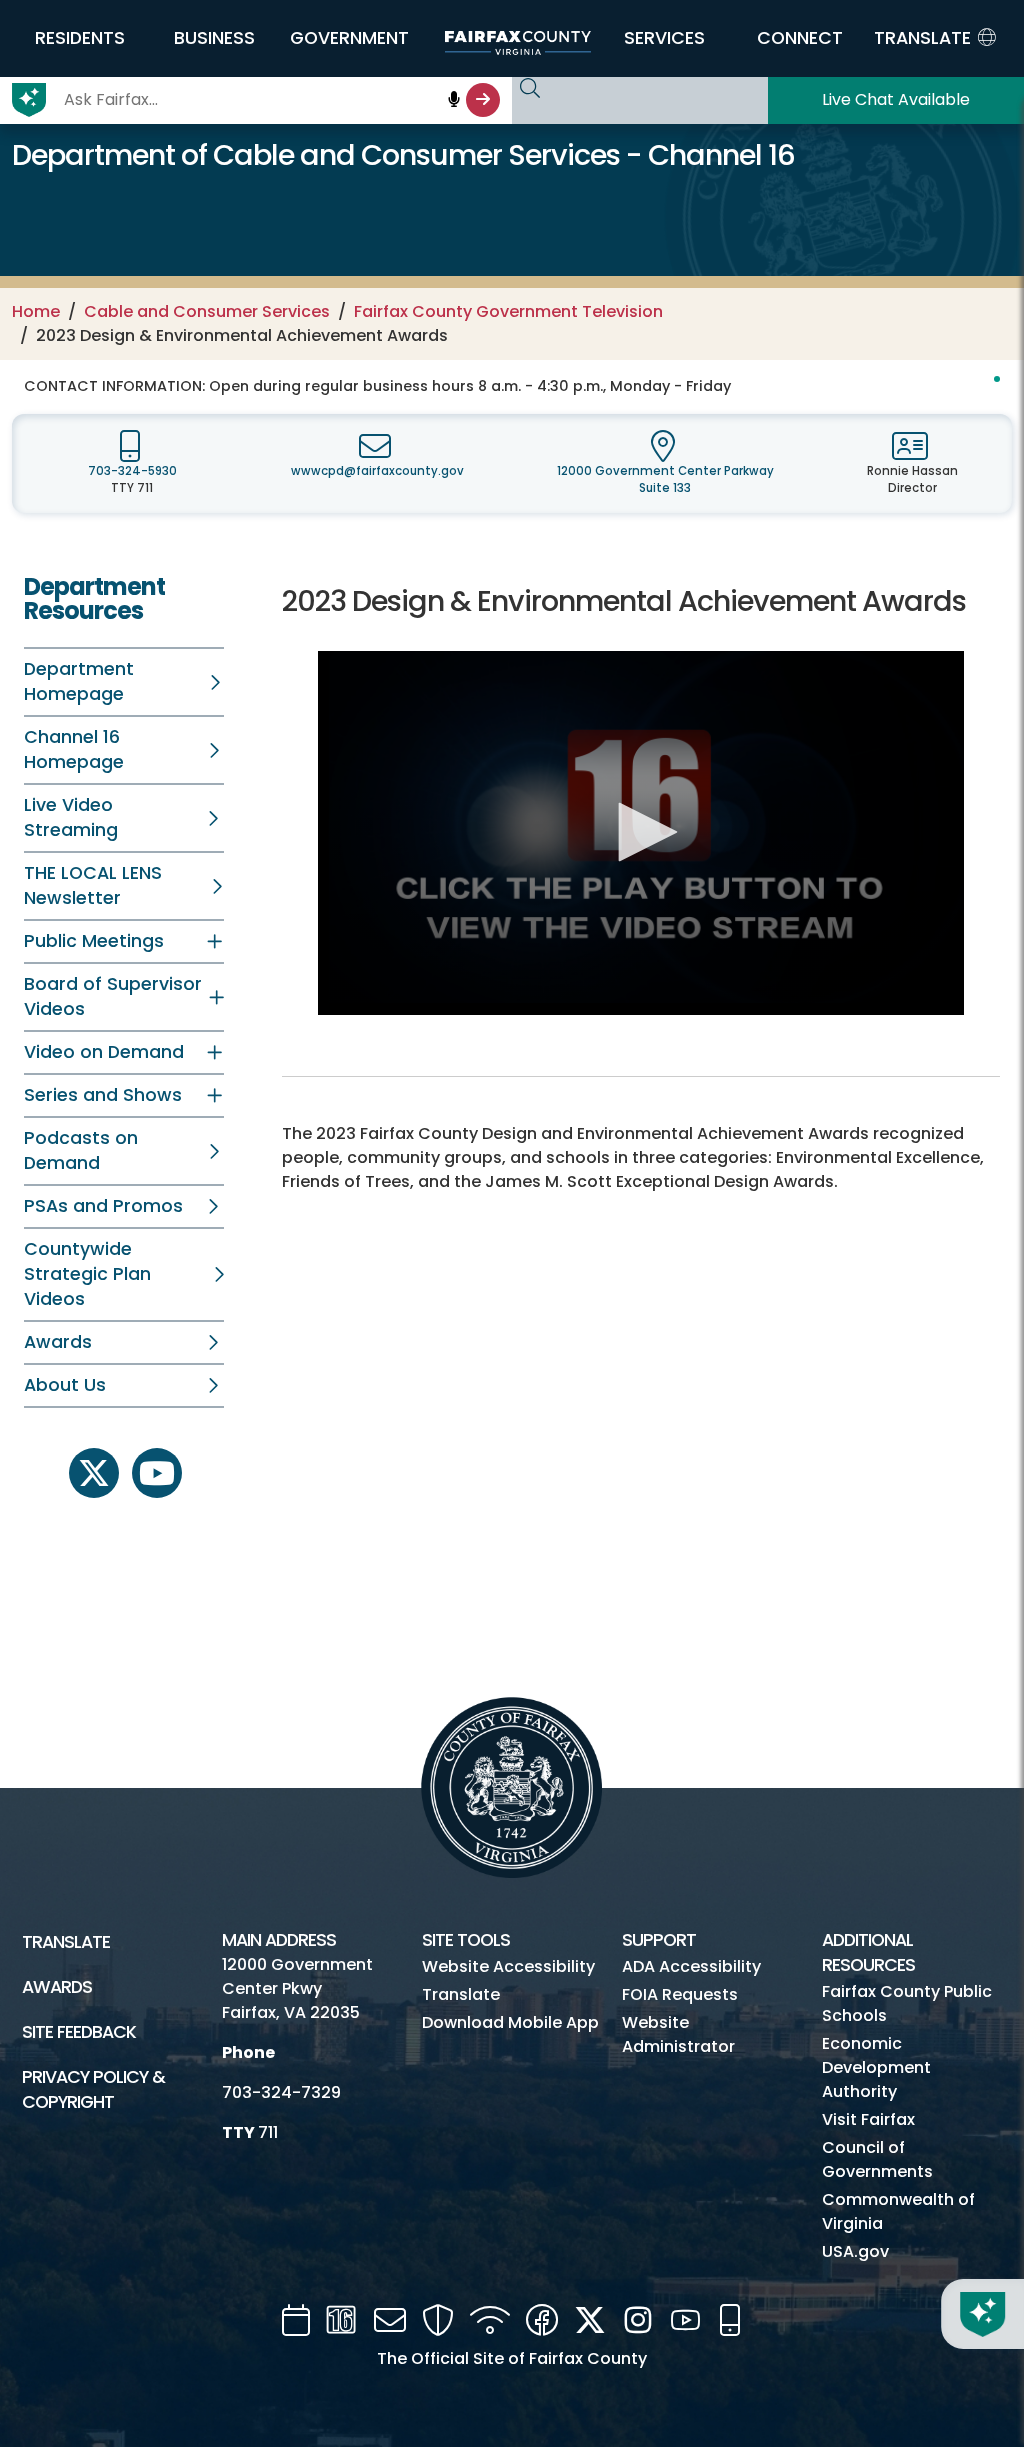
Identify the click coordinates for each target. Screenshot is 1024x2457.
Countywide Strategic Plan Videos (87, 1274)
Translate (66, 1942)
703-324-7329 (281, 2092)
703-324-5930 (132, 471)
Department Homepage (79, 681)
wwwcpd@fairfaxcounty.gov (377, 471)
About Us (65, 1385)
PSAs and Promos (103, 1206)
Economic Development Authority (876, 2067)
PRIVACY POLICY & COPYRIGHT (93, 2089)
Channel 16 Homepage (74, 749)
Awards (58, 1342)
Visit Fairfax (868, 2119)
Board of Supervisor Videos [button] (113, 996)
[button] (79, 38)
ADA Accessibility (691, 1966)
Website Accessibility (508, 1966)
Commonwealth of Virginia (898, 2211)
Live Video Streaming (71, 817)
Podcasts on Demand (81, 1150)
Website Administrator (678, 2034)
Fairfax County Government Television (508, 311)
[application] (641, 832)
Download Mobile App (510, 2022)
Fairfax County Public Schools (907, 2003)
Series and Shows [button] (103, 1095)
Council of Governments (877, 2159)
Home (36, 311)
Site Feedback (79, 2032)
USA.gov (855, 2251)
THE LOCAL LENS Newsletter (93, 885)
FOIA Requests (680, 1994)
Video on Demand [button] (104, 1052)
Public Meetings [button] (94, 941)
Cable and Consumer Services (207, 311)
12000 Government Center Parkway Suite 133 (665, 479)
